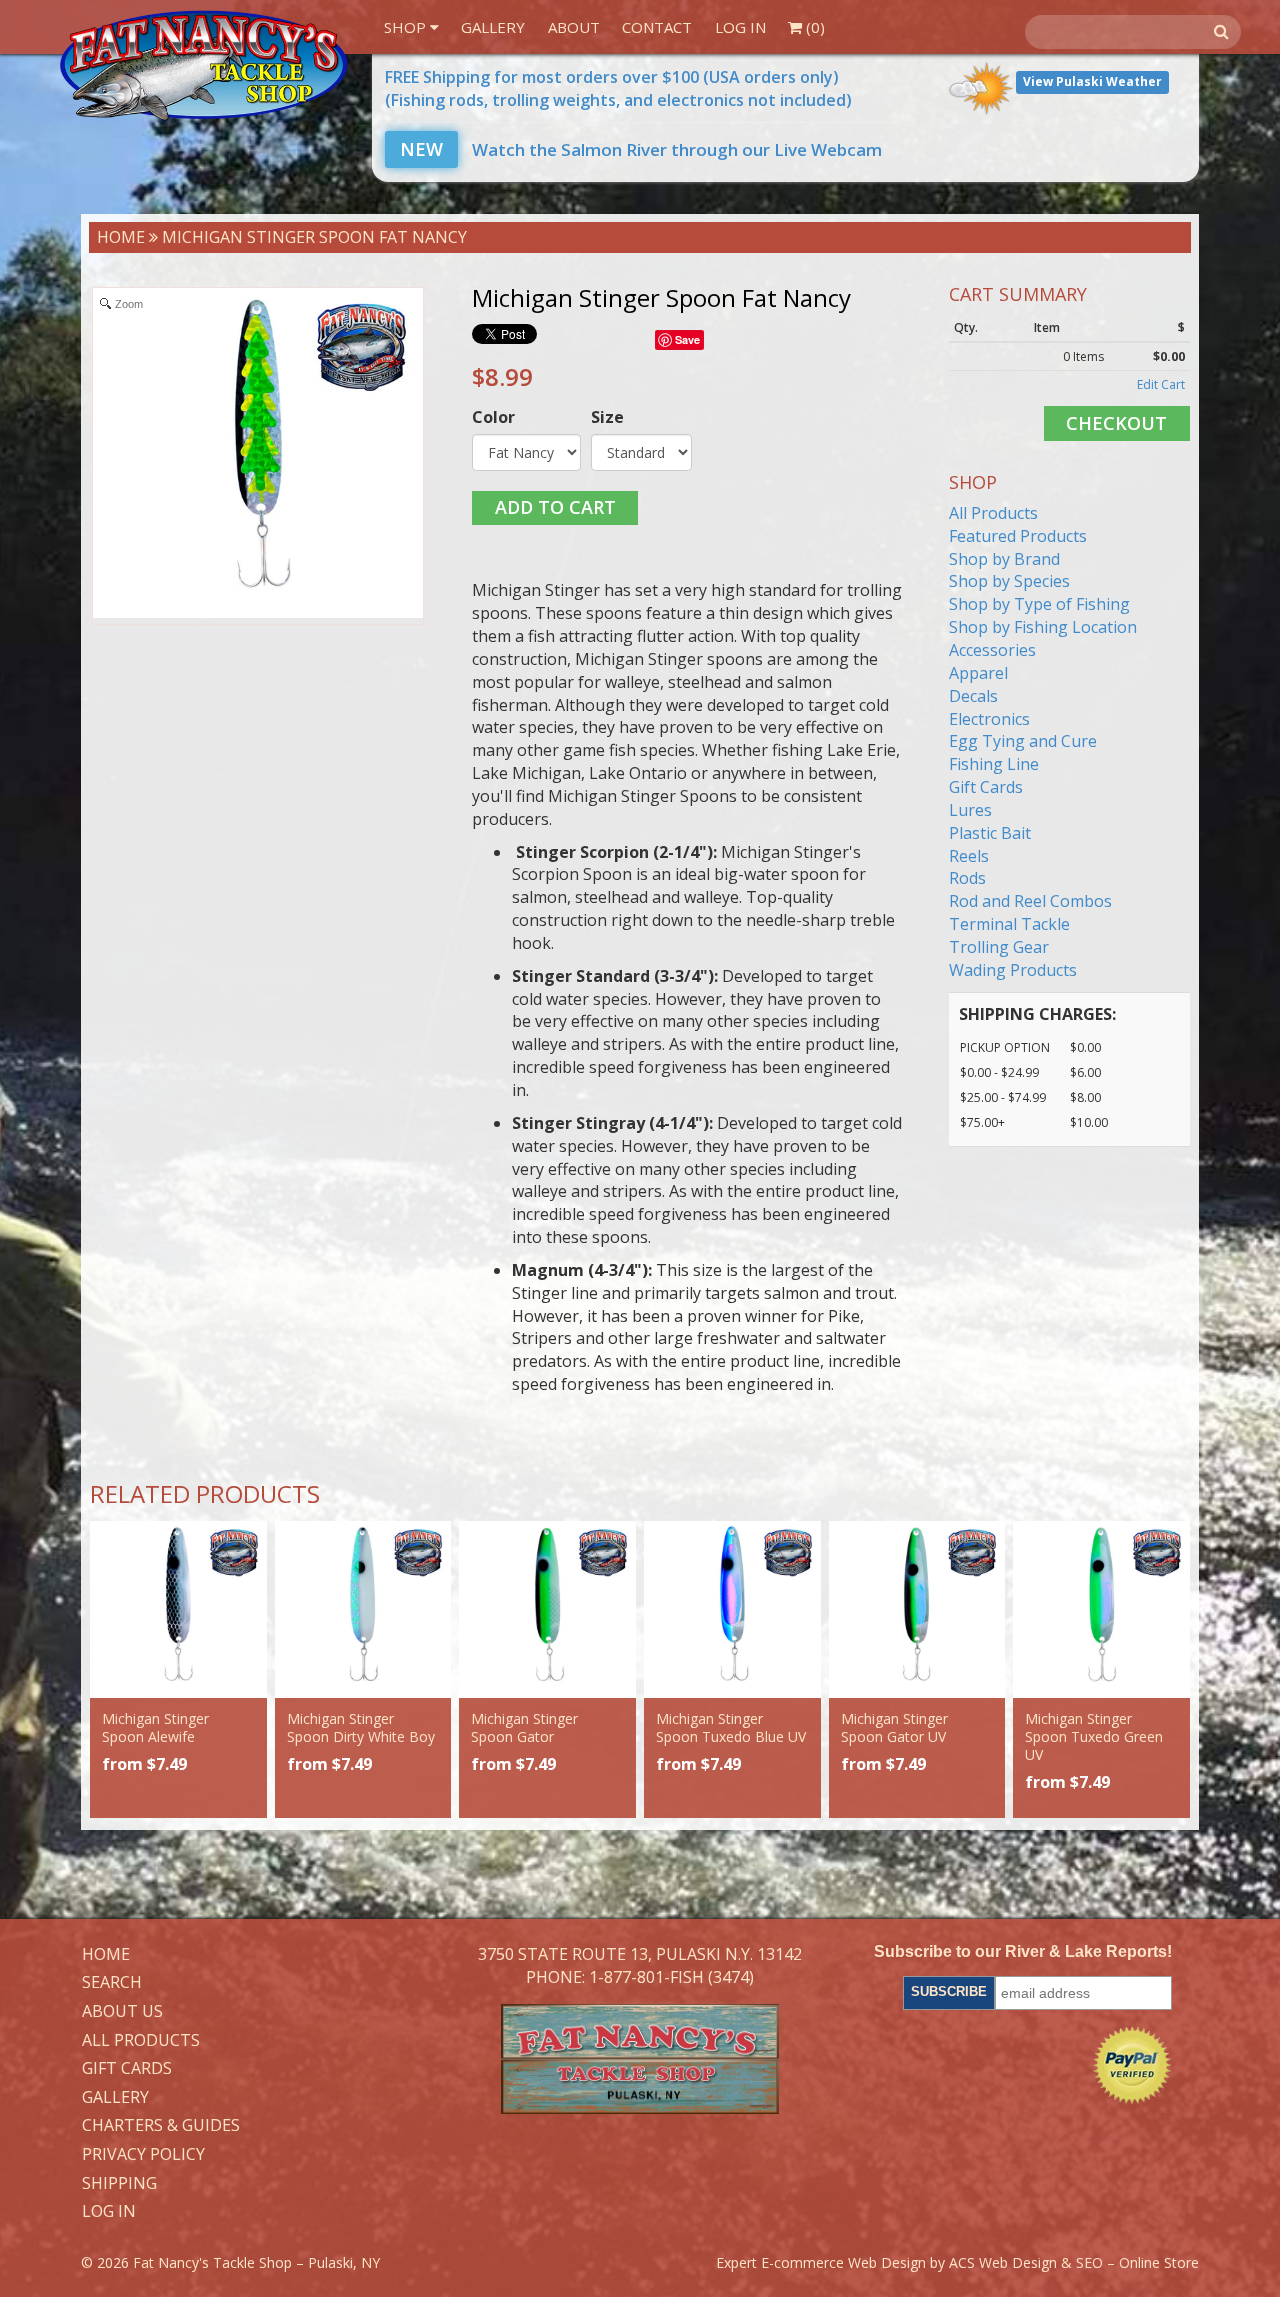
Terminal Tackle (1009, 924)
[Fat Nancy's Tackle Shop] (203, 65)
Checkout (1116, 423)
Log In (740, 27)
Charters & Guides (161, 2126)
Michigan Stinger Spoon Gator (524, 1727)
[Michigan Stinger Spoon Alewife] (178, 1609)
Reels (969, 856)
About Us (122, 2012)
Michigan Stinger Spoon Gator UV (894, 1727)
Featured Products (1018, 536)
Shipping (119, 2184)
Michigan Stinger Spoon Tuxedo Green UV (1094, 1736)
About (574, 27)
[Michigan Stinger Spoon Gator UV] (917, 1609)
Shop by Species (1009, 581)
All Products (993, 513)
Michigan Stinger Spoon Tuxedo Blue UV (731, 1727)
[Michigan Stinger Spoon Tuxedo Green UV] (1101, 1609)
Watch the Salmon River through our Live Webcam (641, 149)
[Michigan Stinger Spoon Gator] (547, 1609)
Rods (967, 878)
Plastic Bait (990, 833)
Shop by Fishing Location (1043, 627)
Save (687, 339)
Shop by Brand (1004, 559)
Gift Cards (986, 787)
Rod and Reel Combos (1030, 901)
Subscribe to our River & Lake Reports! (1023, 1951)
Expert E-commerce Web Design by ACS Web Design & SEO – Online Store (957, 2262)
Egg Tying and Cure (1023, 741)
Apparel (978, 673)
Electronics (989, 719)
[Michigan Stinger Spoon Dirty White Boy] (363, 1609)
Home (121, 237)
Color (493, 417)
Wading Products (1013, 970)
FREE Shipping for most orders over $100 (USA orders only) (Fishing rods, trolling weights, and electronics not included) (618, 88)
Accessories (992, 650)
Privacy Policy (143, 2155)
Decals (973, 696)
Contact (657, 27)
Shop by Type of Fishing (1039, 604)
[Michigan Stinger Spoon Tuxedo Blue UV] (732, 1609)
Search (112, 1983)
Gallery (493, 27)
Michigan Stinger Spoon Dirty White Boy (361, 1727)
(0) (813, 27)
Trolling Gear (999, 947)
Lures (970, 810)
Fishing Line (994, 764)
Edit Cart (1161, 384)
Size (607, 417)
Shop (407, 27)
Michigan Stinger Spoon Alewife (155, 1727)
